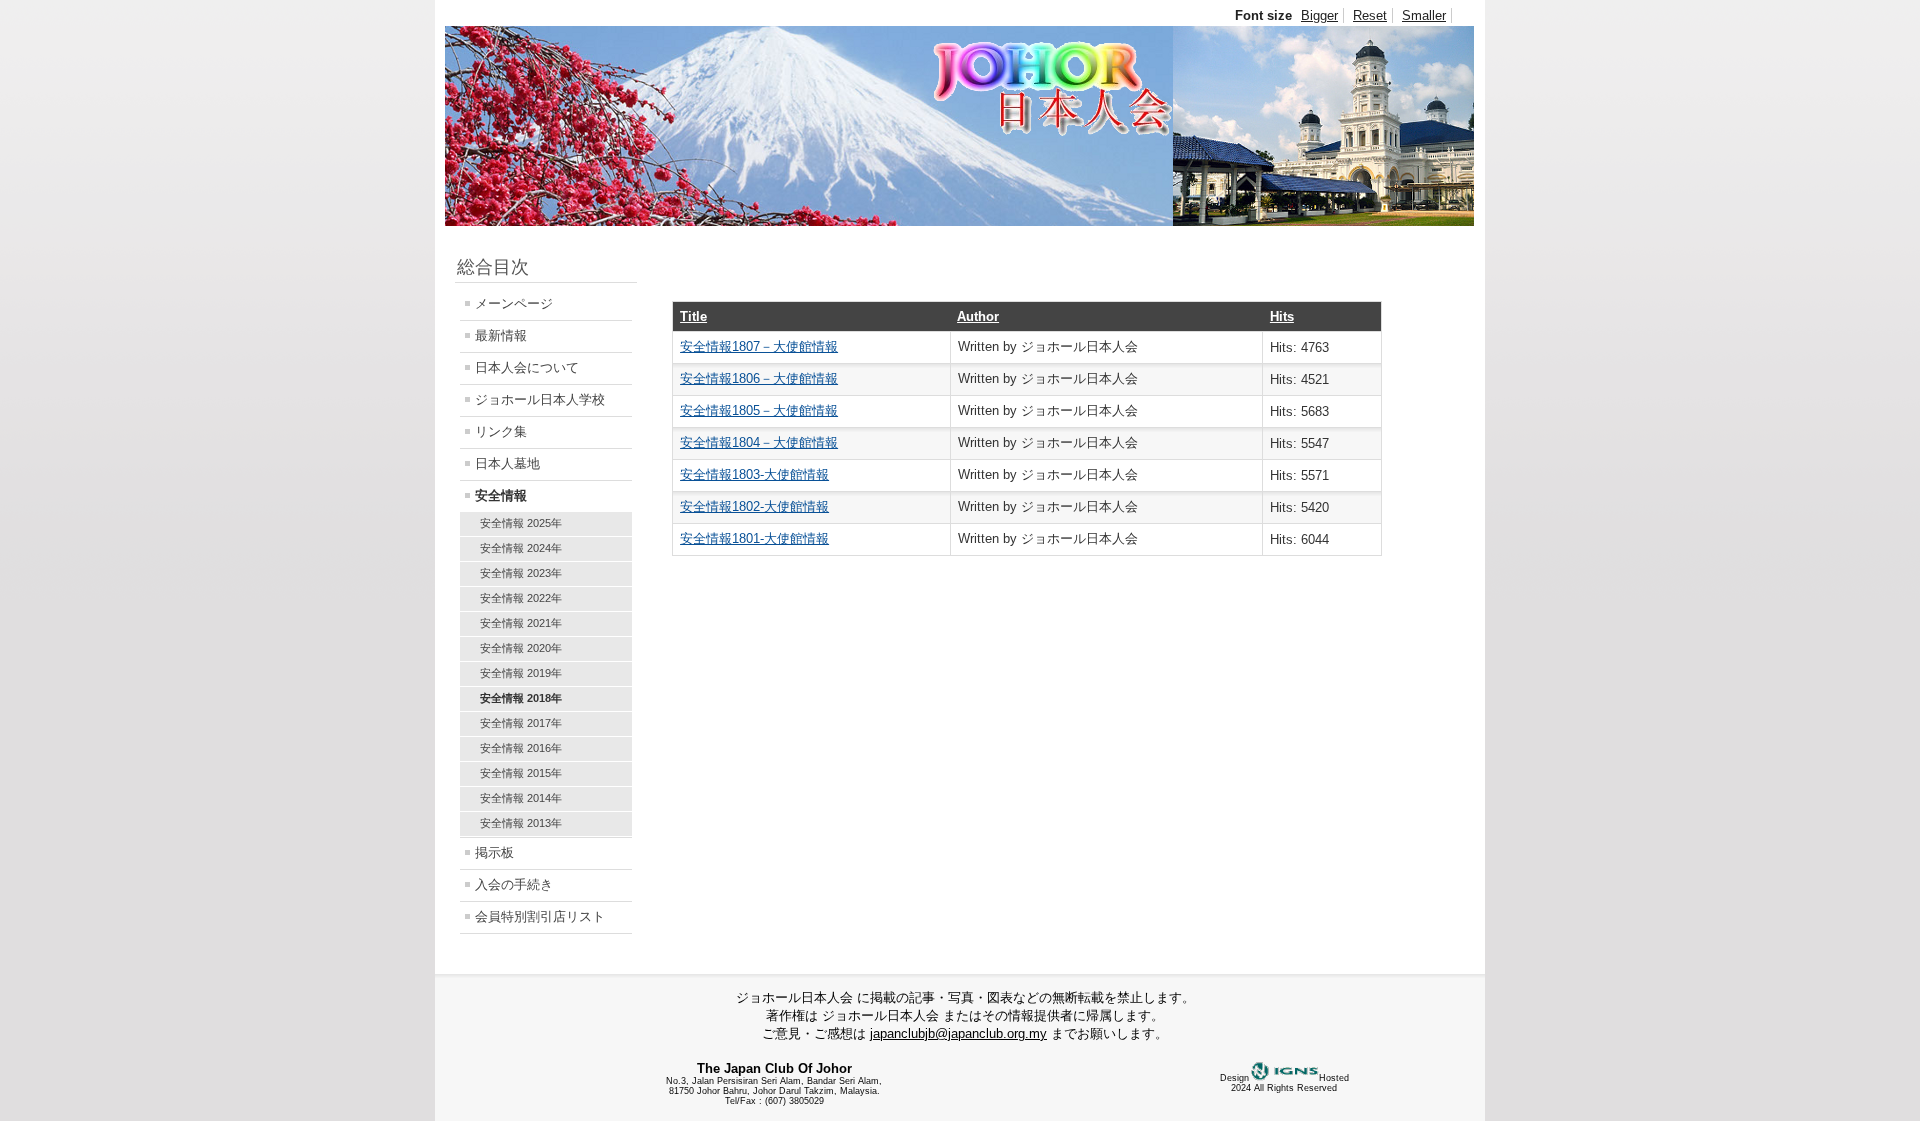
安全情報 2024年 (521, 548)
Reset (1370, 15)
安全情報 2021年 (521, 623)
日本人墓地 (507, 463)
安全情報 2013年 (521, 823)
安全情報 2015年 (521, 773)
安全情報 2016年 (521, 748)
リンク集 (501, 431)
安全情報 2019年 (521, 673)
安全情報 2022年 (521, 598)
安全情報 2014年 (521, 798)
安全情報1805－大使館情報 (759, 410)
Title (693, 316)
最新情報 (501, 335)
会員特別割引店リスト (540, 916)
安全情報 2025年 (521, 523)
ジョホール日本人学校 (540, 399)
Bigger (1319, 15)
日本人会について (527, 367)
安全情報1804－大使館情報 (759, 442)
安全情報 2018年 (521, 698)
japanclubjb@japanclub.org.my (958, 1033)
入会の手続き (514, 884)
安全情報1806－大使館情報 (759, 378)
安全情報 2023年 (521, 573)
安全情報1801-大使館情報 (754, 538)
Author (978, 316)
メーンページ (514, 303)
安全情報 (501, 495)
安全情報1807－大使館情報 (759, 346)
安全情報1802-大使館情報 (754, 506)
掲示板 (494, 852)
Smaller (1424, 15)
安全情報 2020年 (521, 648)
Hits (1282, 316)
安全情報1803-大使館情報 (754, 474)
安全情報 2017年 (521, 723)
